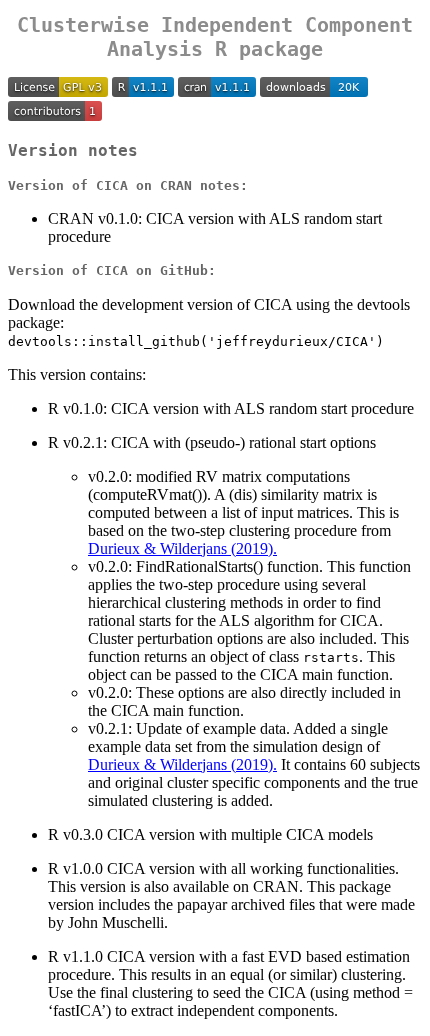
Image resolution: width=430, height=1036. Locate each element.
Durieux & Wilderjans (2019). (182, 548)
